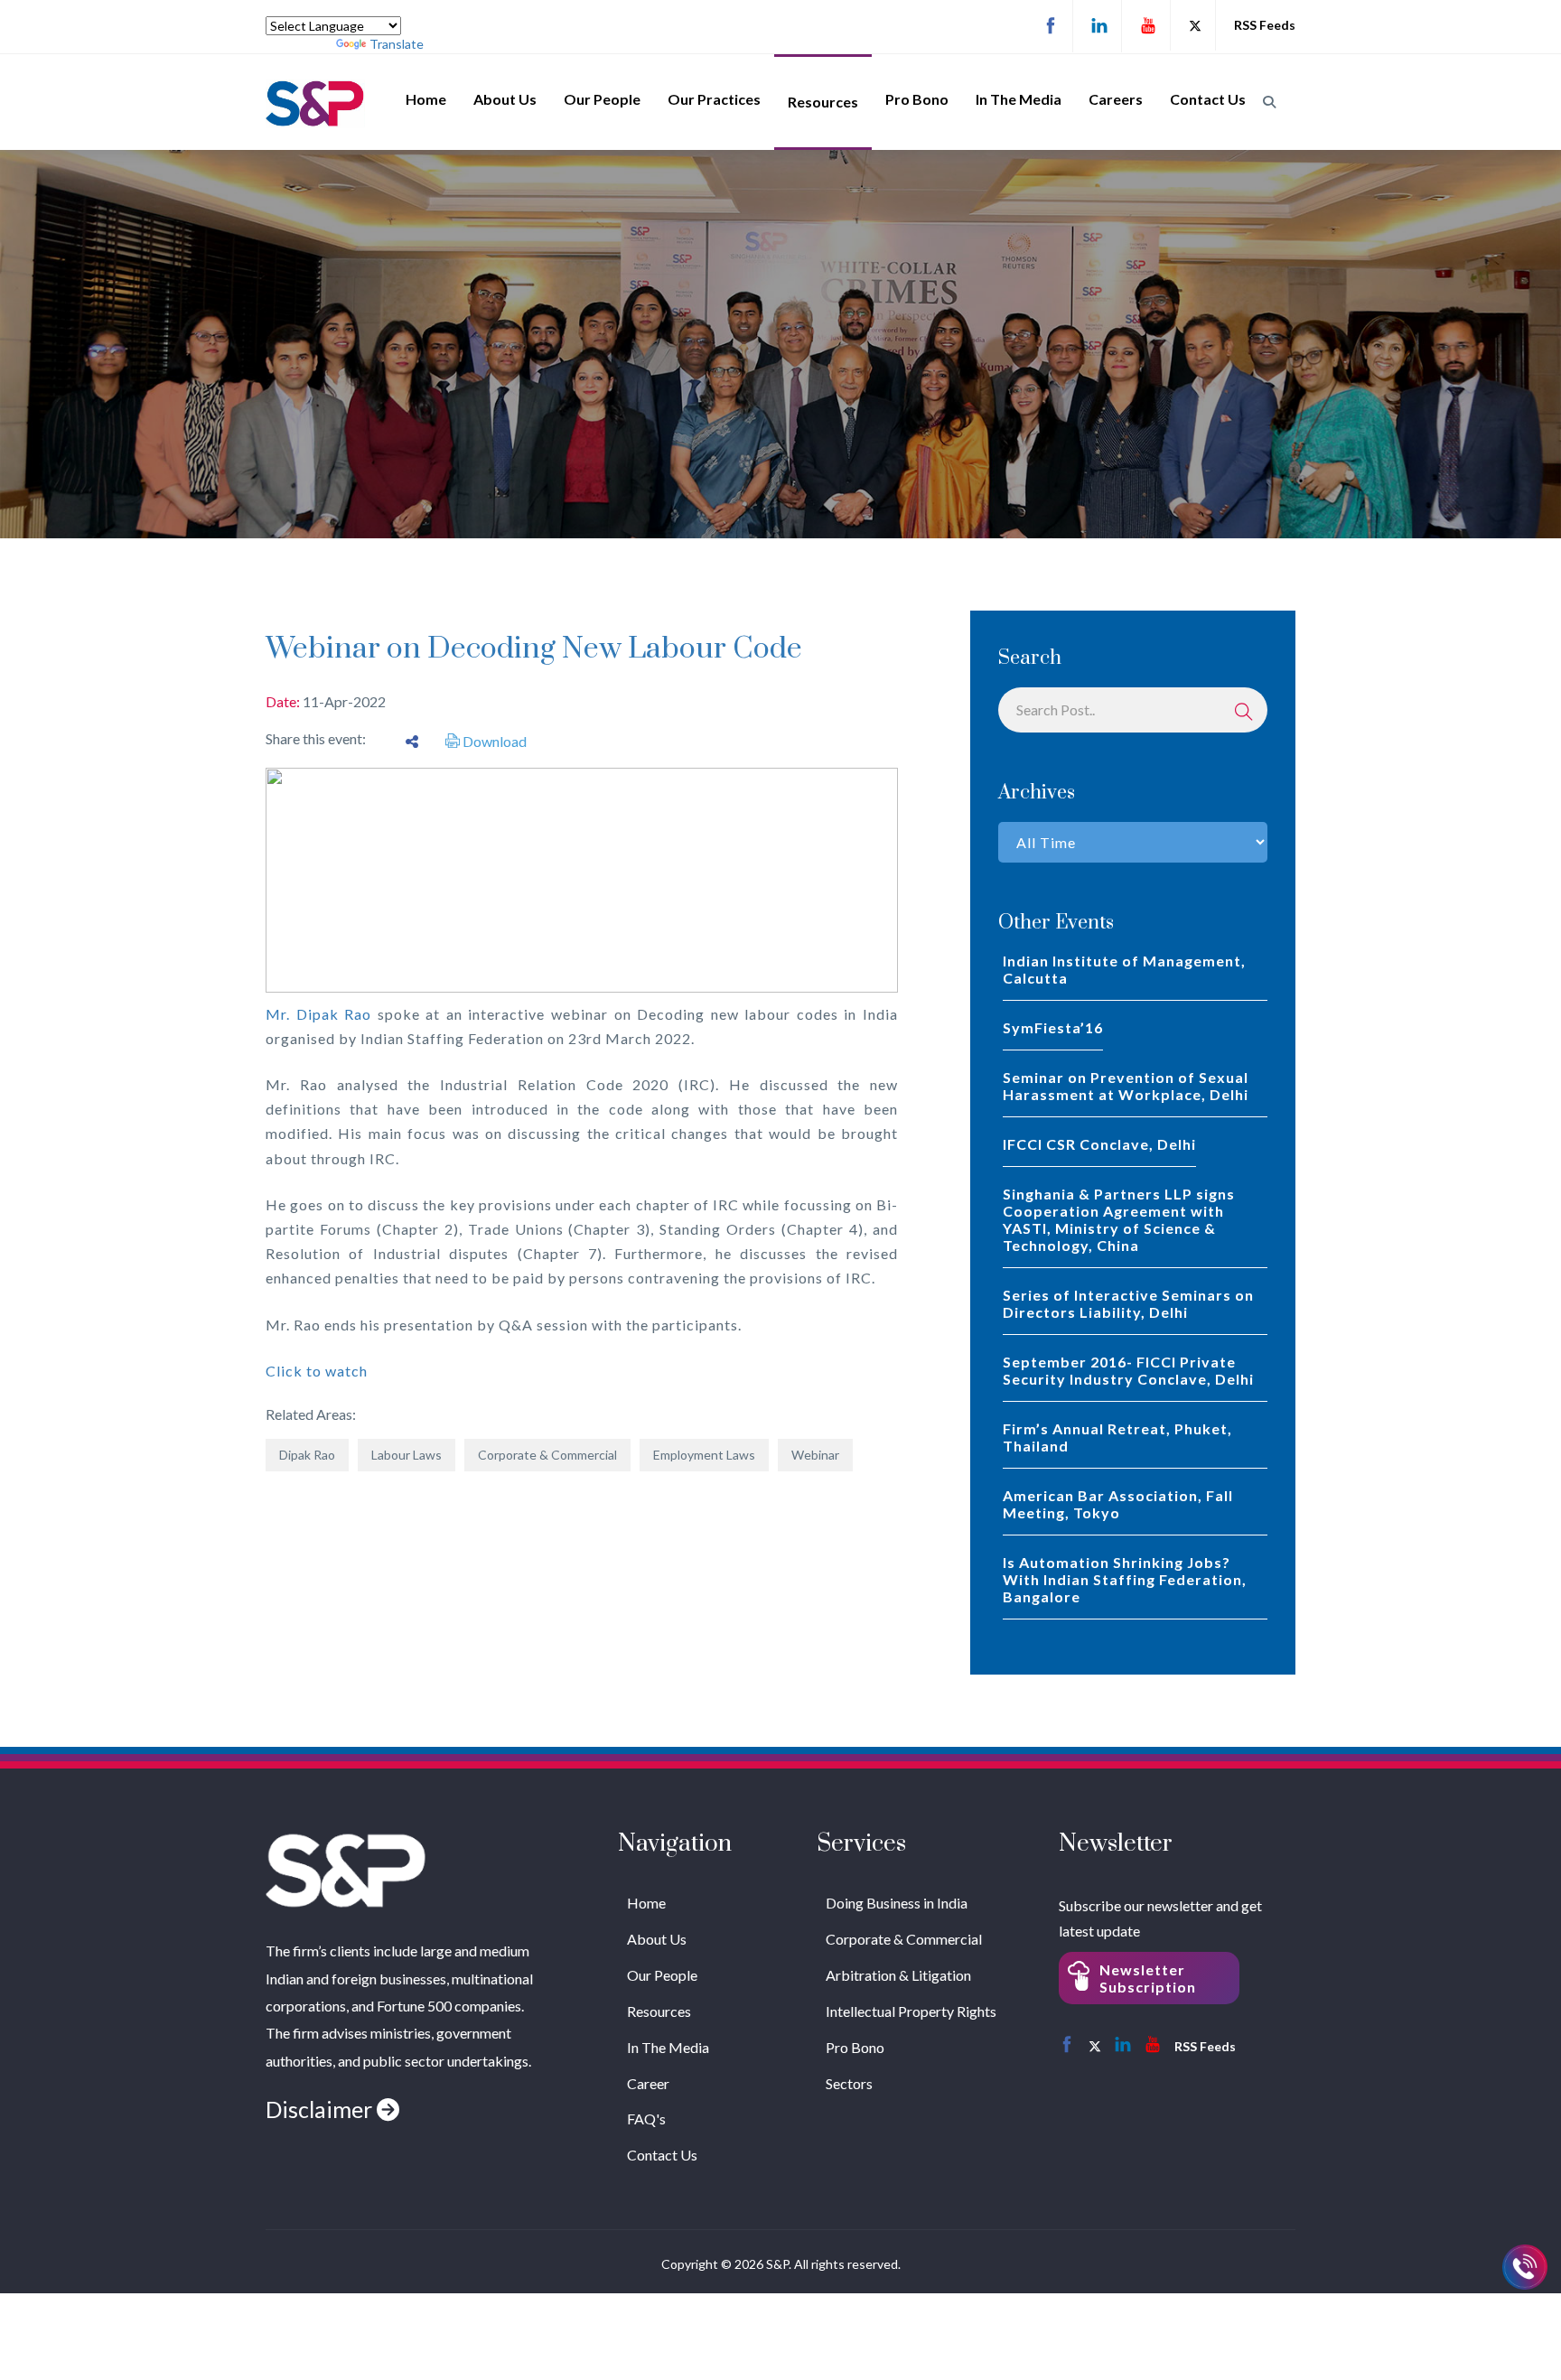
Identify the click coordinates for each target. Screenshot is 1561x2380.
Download (493, 741)
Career (648, 2083)
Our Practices (714, 99)
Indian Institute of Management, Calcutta (1124, 969)
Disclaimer (321, 2109)
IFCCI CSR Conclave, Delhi (1099, 1144)
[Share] (412, 741)
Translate (397, 44)
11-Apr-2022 (344, 701)
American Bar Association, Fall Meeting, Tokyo (1118, 1504)
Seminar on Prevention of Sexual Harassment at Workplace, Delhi (1126, 1086)
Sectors (849, 2083)
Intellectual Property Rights (911, 2011)
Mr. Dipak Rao (318, 1014)
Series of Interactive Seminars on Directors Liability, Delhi (1128, 1303)
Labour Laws (407, 1455)
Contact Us (1208, 99)
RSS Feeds (1265, 25)
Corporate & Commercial (547, 1455)
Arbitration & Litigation (898, 1975)
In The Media (1019, 99)
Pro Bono (917, 99)
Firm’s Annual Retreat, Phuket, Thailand (1117, 1437)
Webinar (815, 1455)
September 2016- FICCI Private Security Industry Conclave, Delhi (1128, 1370)
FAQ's (646, 2119)
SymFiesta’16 (1053, 1027)
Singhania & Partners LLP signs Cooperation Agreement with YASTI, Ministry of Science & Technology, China (1119, 1219)
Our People (602, 99)
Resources (823, 102)
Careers (1116, 99)
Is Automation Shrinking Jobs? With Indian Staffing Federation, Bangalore (1125, 1579)
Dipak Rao (307, 1455)
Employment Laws (704, 1455)
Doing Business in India (897, 1903)
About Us (505, 99)
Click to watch (317, 1371)
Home (426, 99)
